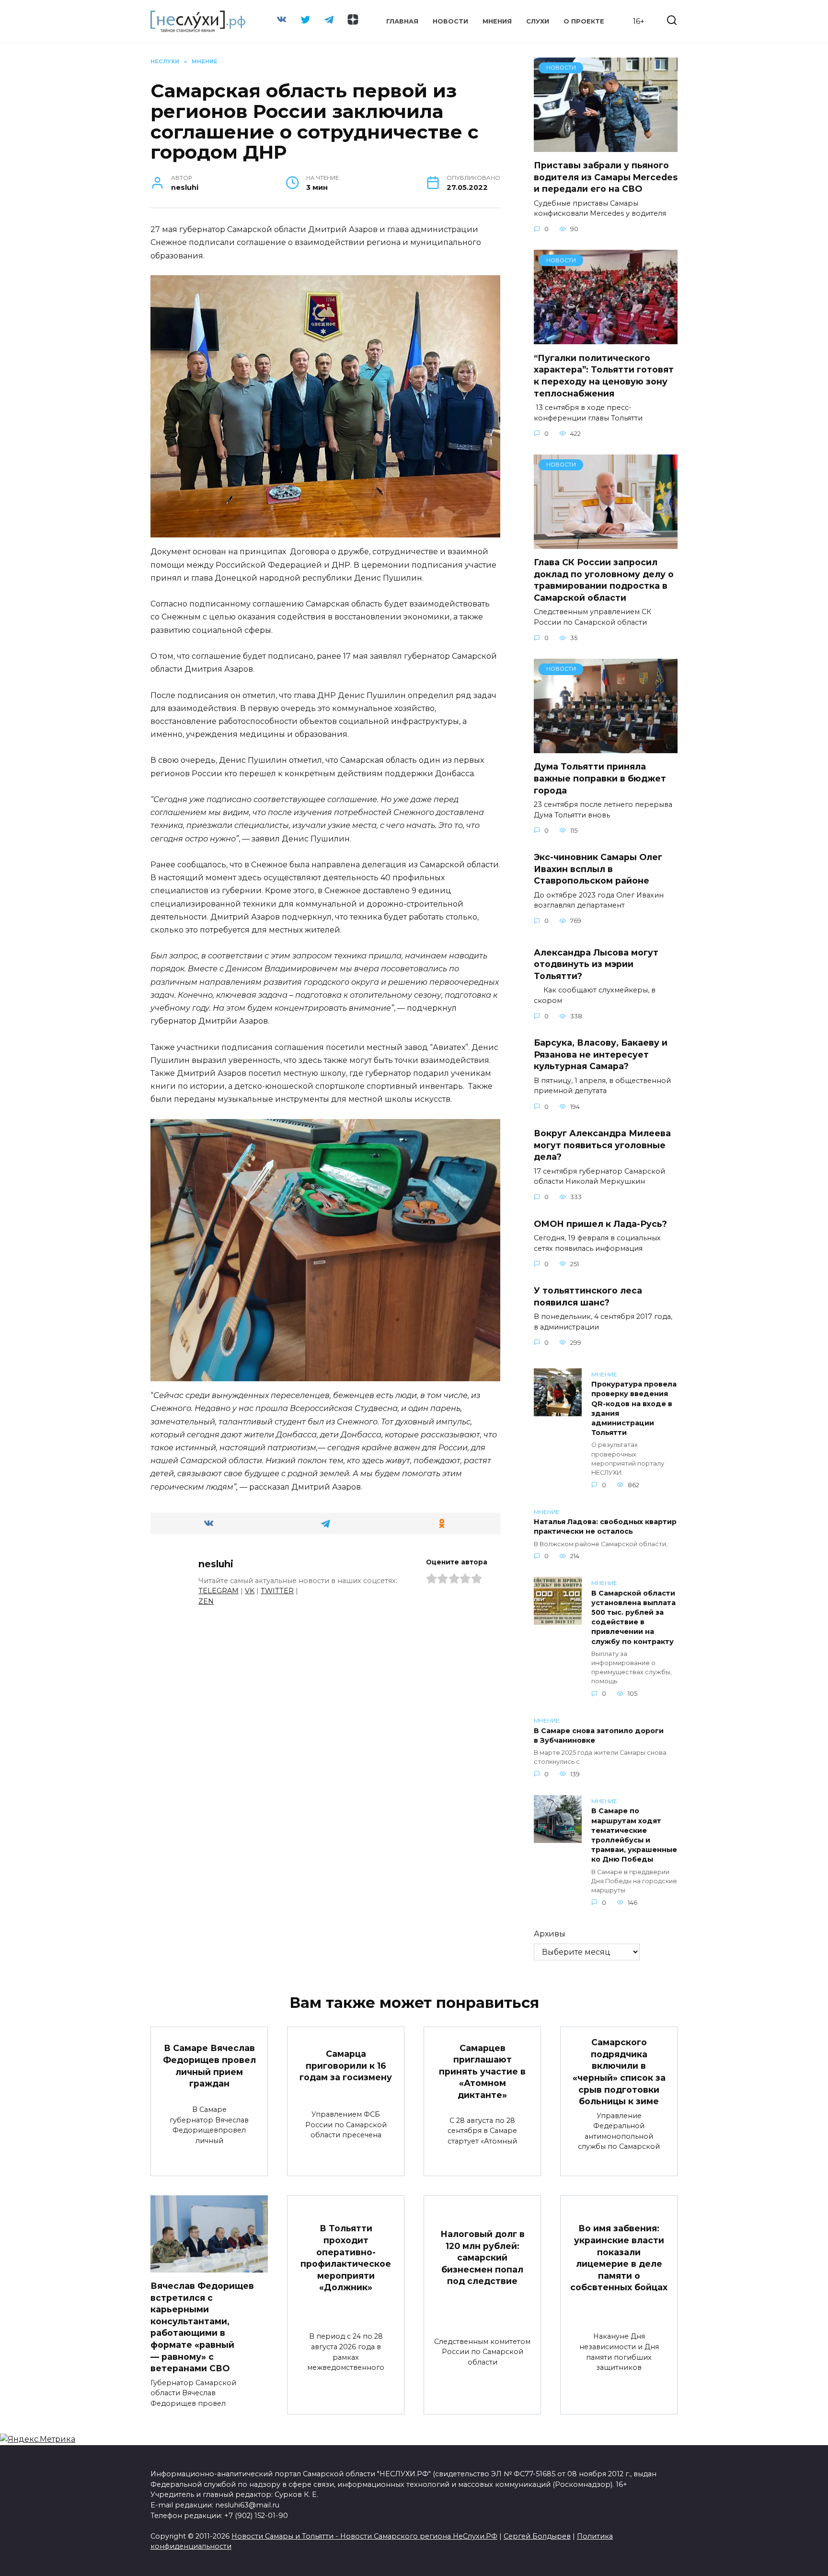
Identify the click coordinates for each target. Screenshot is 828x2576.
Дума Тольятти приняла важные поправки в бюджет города (600, 778)
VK (250, 1591)
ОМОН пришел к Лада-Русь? (600, 1223)
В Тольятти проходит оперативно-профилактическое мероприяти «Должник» (346, 2258)
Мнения (497, 21)
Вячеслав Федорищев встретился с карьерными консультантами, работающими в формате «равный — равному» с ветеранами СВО (202, 2327)
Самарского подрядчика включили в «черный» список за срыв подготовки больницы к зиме (619, 2072)
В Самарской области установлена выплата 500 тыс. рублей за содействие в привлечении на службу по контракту (633, 1617)
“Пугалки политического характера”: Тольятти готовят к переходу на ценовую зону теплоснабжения (604, 375)
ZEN (206, 1601)
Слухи (538, 21)
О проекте (584, 21)
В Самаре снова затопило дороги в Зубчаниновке (599, 1736)
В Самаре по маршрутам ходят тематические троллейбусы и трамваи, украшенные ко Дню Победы (634, 1836)
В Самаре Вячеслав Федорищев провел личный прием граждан (209, 2066)
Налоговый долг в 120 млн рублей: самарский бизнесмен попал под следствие (483, 2258)
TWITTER (277, 1591)
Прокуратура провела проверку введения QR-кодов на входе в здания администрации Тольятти (634, 1409)
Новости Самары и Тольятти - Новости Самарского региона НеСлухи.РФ (364, 2536)
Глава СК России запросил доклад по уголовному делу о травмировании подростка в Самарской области (604, 580)
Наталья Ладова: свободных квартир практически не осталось (605, 1527)
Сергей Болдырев (537, 2536)
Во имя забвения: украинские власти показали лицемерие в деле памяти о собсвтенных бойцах (619, 2258)
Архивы (550, 1934)
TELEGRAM (218, 1591)
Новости (450, 21)
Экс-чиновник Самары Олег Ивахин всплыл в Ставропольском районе (598, 869)
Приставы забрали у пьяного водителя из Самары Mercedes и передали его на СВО (606, 177)
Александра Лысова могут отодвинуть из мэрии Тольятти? (596, 964)
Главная (402, 21)
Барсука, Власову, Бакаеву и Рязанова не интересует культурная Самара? (601, 1054)
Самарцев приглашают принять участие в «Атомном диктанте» (482, 2071)
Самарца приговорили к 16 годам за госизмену (346, 2065)
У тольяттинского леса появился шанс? (588, 1296)
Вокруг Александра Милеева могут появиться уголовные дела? (602, 1145)
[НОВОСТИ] (606, 146)
